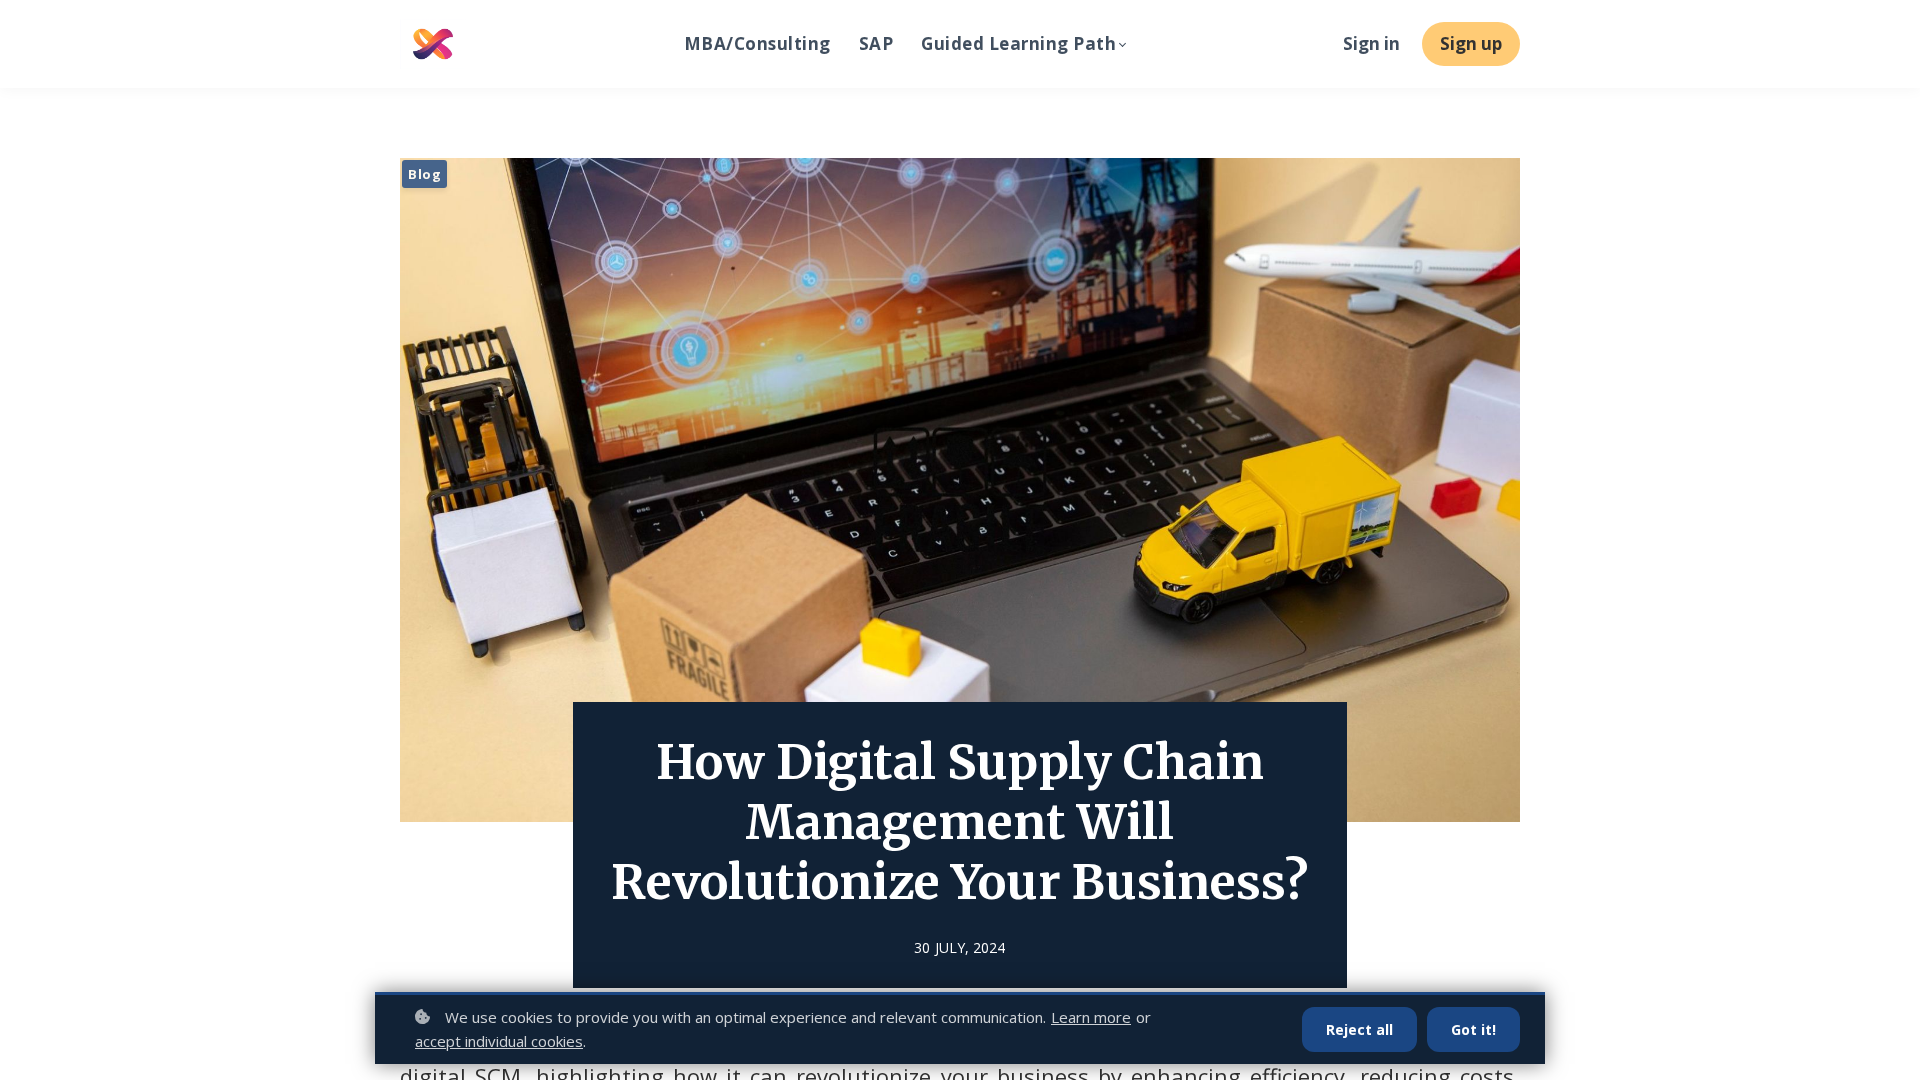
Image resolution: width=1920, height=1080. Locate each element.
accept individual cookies (499, 1041)
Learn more (1091, 1017)
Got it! (1473, 1029)
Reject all (1359, 1029)
